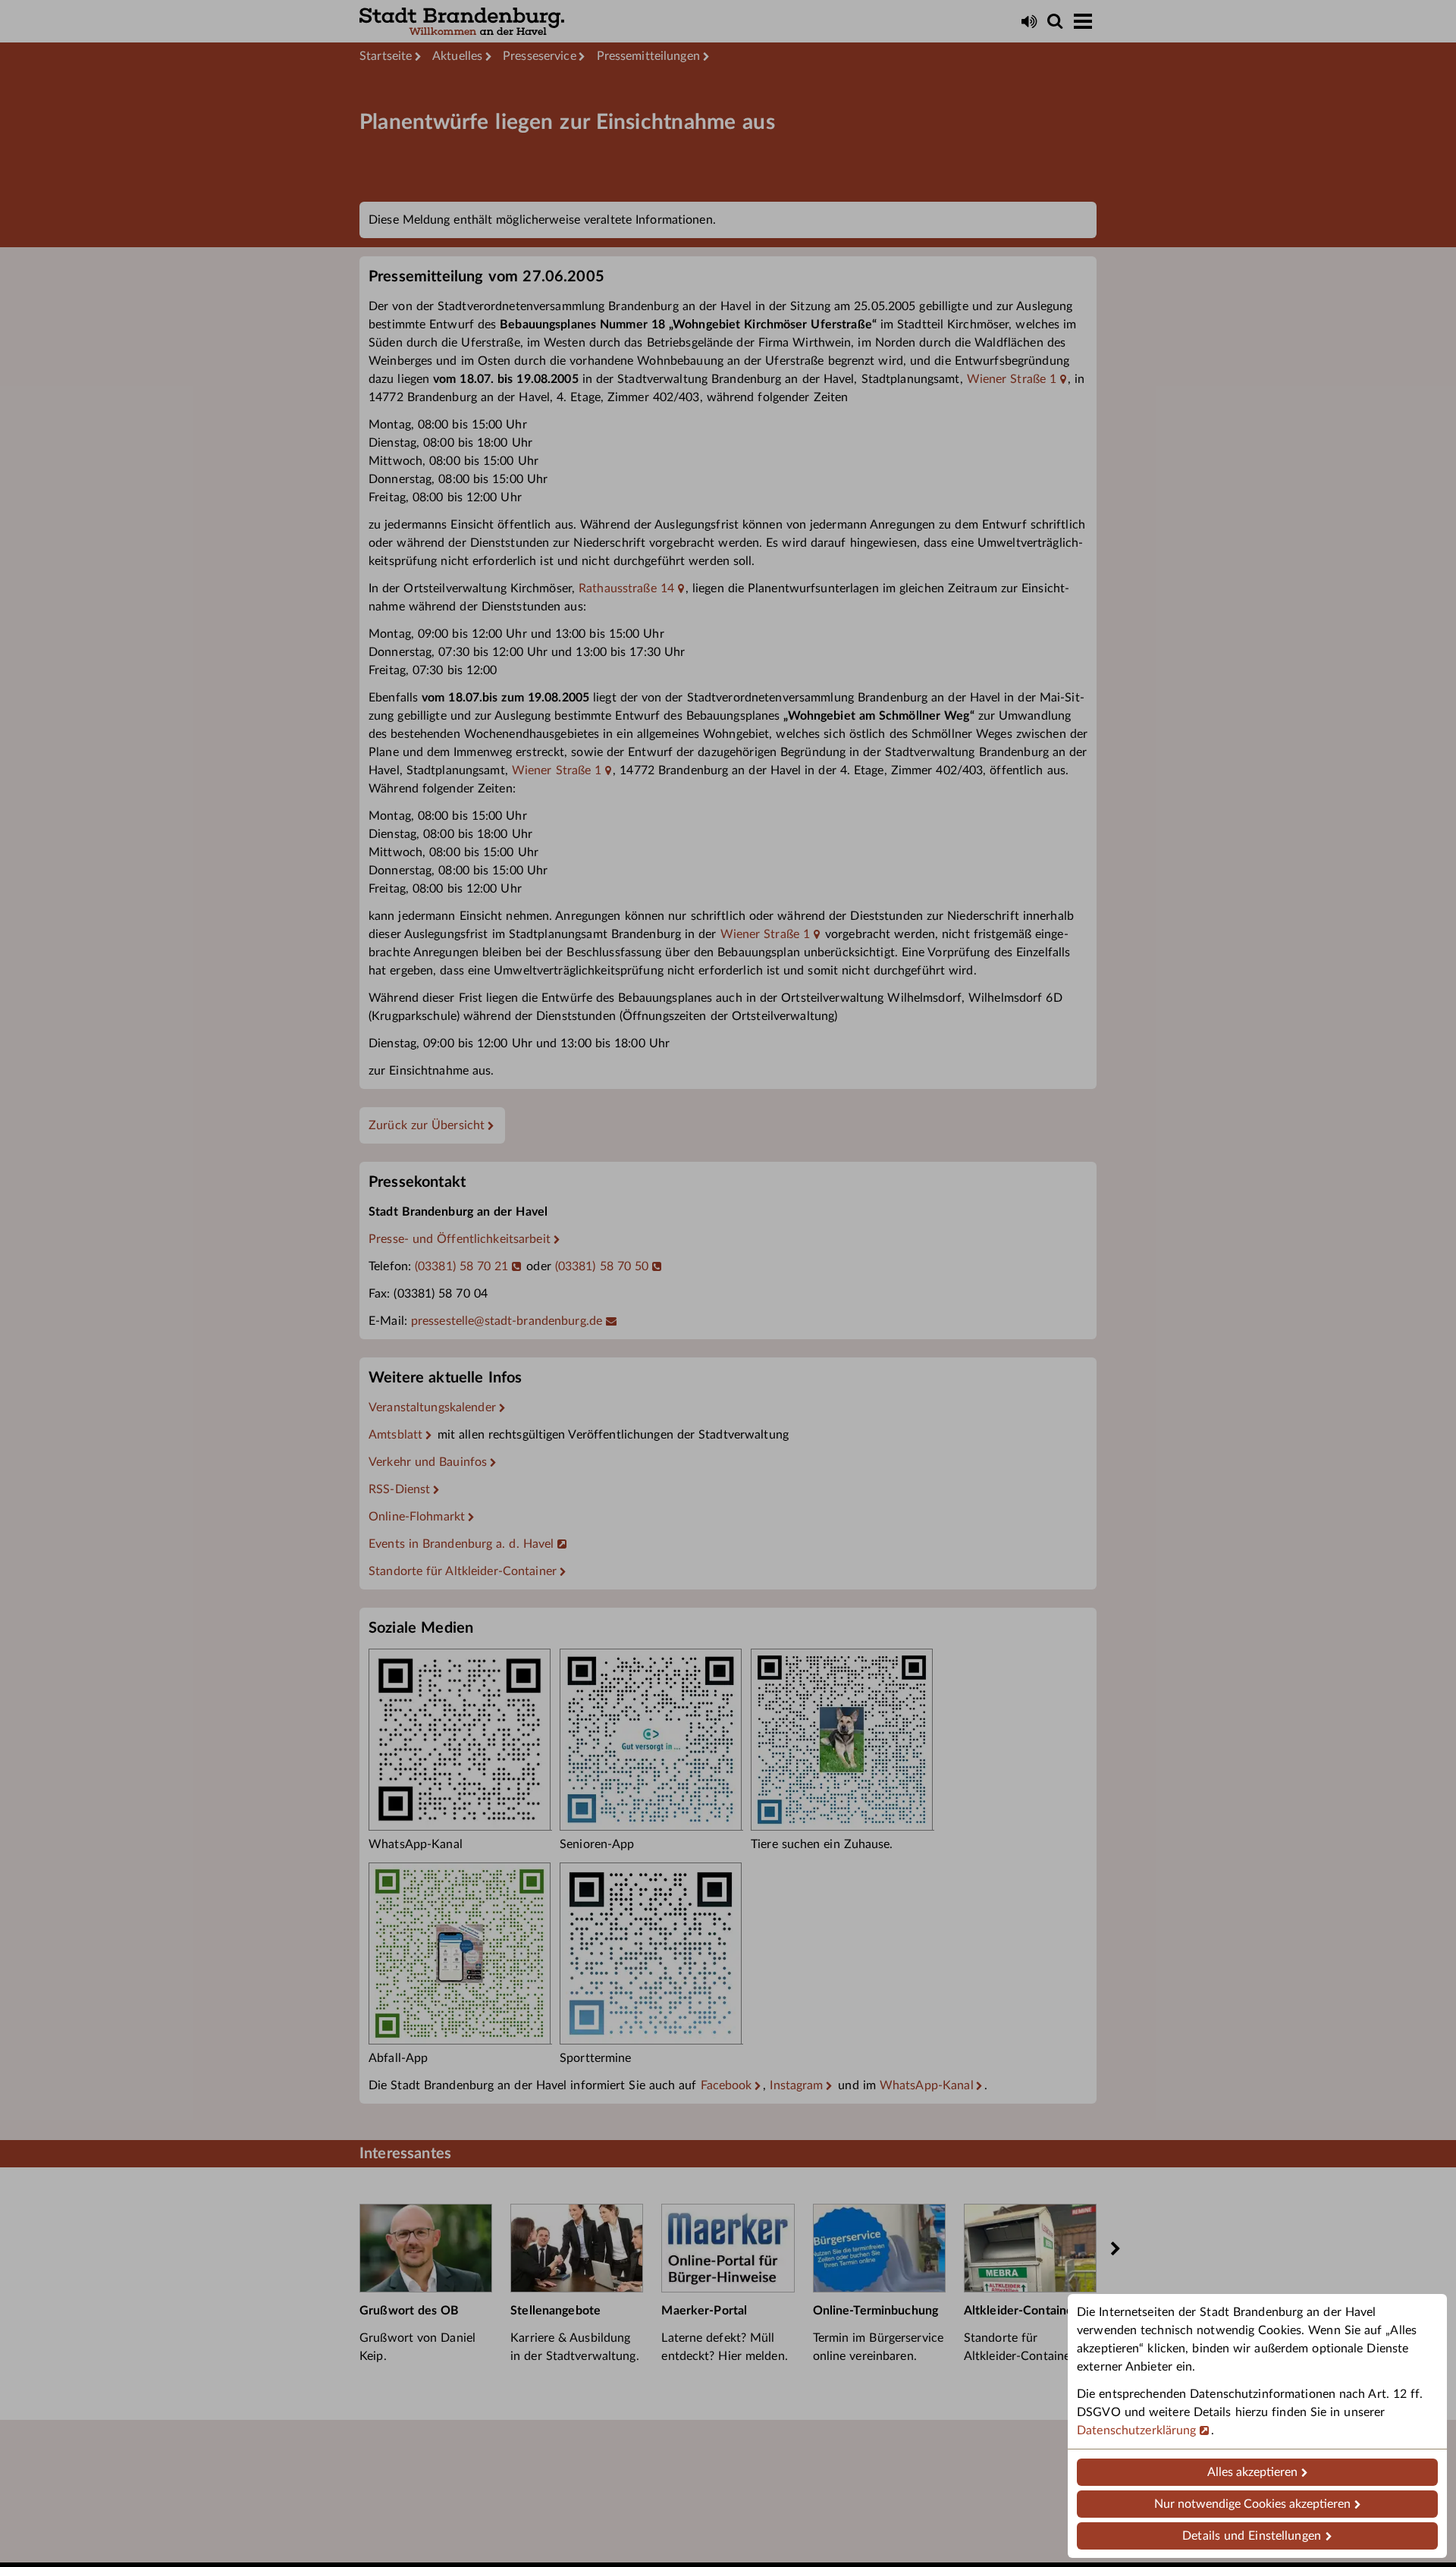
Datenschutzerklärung (1137, 2430)
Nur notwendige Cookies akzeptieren (1252, 2504)
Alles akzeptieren (1252, 2472)
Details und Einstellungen (1252, 2536)
